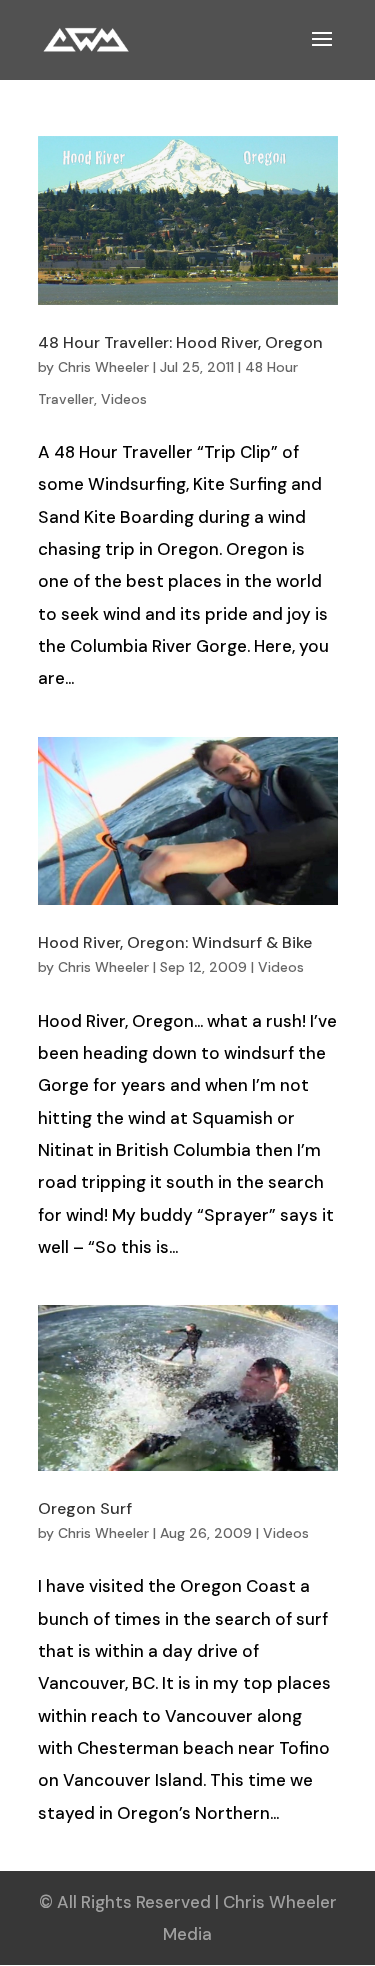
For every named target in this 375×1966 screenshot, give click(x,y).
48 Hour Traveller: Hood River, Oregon (180, 342)
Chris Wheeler (103, 367)
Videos (124, 399)
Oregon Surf (85, 1508)
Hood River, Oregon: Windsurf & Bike (175, 942)
